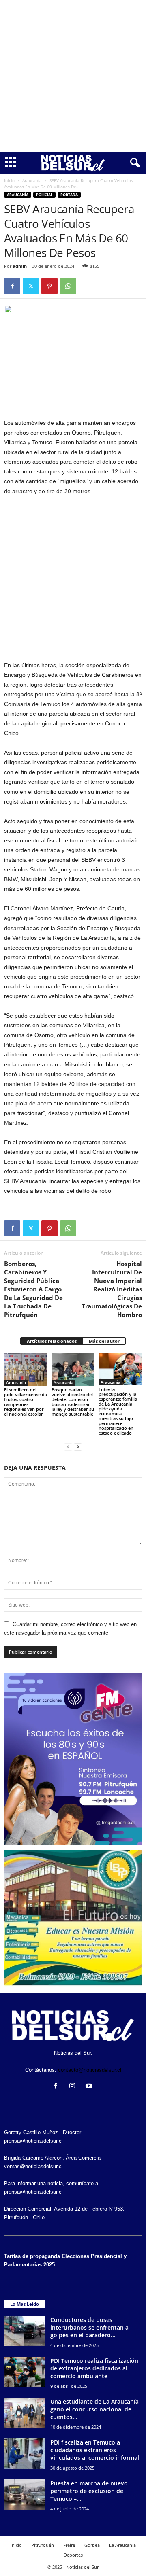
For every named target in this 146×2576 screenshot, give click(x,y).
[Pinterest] (49, 286)
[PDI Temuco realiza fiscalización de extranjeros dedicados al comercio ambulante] (24, 2372)
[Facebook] (12, 286)
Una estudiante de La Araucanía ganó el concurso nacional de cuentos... (94, 2409)
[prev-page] (68, 1447)
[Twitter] (31, 286)
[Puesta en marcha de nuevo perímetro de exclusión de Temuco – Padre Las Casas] (24, 2494)
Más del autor (104, 1341)
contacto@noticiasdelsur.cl (90, 2070)
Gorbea (92, 2545)
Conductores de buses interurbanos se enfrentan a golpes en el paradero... (89, 2327)
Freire (69, 2545)
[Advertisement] (73, 76)
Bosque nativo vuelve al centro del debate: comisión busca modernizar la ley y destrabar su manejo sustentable (73, 1402)
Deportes (73, 2555)
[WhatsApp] (68, 286)
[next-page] (78, 1447)
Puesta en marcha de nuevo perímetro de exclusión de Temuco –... (89, 2491)
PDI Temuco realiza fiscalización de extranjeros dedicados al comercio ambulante (94, 2368)
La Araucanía (122, 2545)
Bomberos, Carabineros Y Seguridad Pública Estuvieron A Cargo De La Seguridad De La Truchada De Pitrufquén (33, 1289)
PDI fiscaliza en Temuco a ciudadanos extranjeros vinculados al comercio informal (95, 2450)
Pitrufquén (43, 2545)
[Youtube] (90, 2087)
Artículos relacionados (52, 1341)
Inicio (9, 180)
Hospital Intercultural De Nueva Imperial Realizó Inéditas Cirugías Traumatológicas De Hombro (112, 1289)
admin (20, 266)
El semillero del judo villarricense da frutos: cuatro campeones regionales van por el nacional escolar (26, 1402)
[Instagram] (74, 2087)
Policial (44, 195)
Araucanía (32, 180)
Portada (69, 195)
